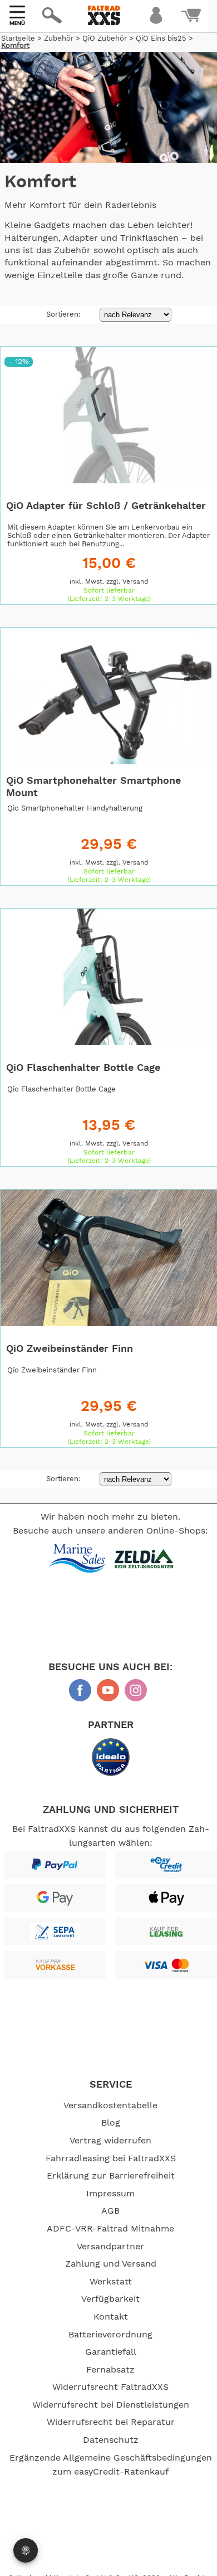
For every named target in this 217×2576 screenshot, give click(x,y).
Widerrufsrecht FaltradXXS (110, 2387)
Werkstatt (111, 2282)
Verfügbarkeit (110, 2299)
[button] (112, 48)
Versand (135, 581)
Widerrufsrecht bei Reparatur (111, 2422)
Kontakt (111, 2317)
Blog (111, 2123)
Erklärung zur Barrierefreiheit (111, 2176)
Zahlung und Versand (111, 2264)
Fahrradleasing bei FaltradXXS (111, 2158)
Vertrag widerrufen (110, 2141)
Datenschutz (111, 2440)
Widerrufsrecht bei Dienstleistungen (111, 2405)
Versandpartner (110, 2247)
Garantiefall (111, 2352)
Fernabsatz (110, 2370)
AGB (110, 2211)
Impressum (110, 2194)
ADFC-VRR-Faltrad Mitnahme (110, 2229)
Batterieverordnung (110, 2335)
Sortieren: (65, 315)
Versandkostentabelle (110, 2106)
